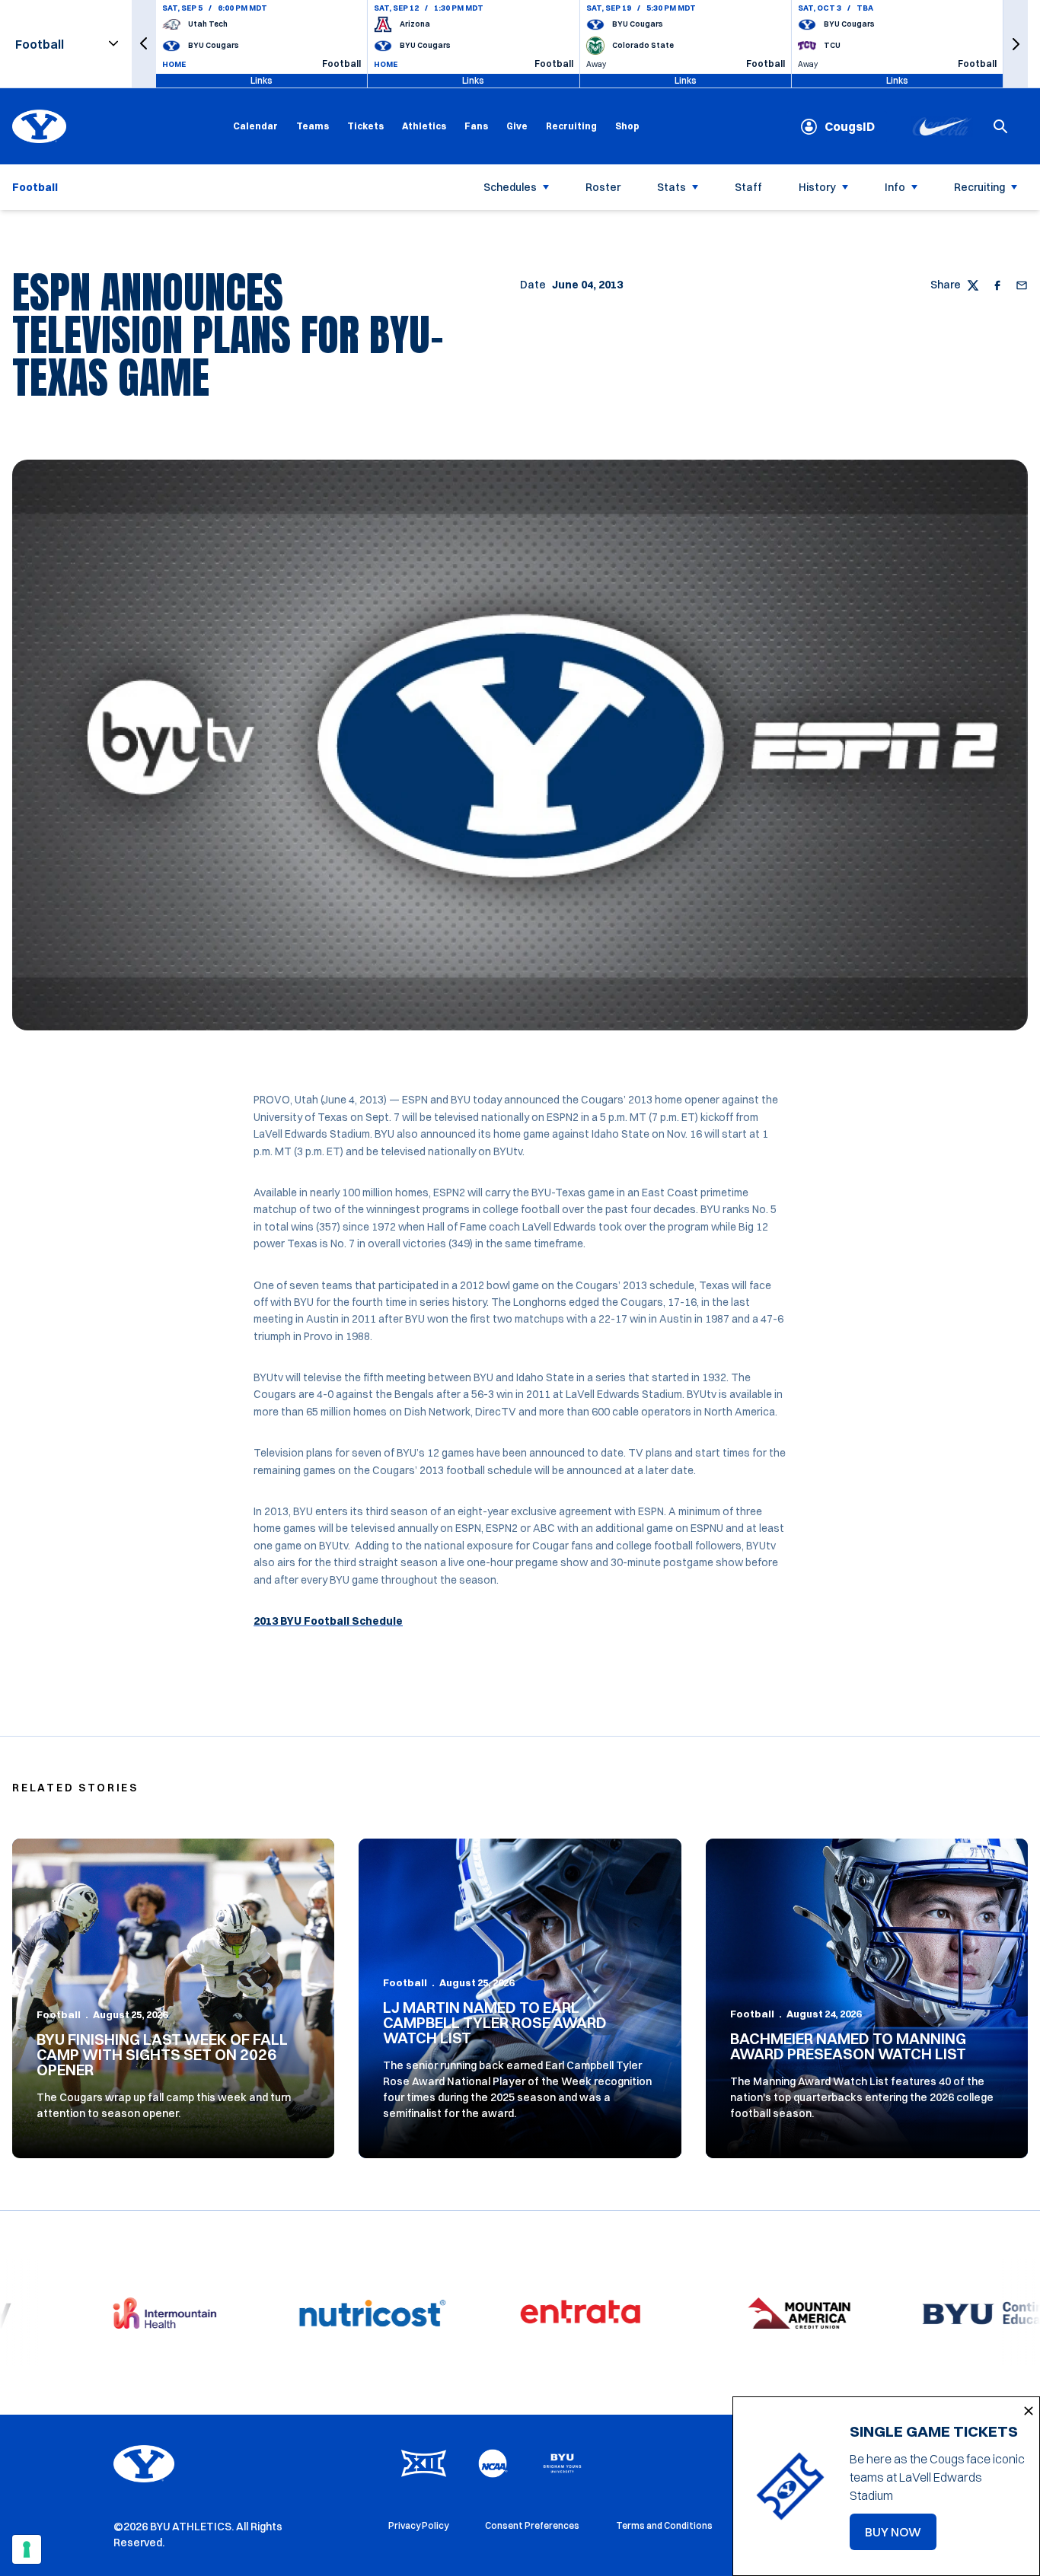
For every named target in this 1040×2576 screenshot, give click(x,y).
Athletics (424, 126)
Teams (313, 126)
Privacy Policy (418, 2525)
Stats (672, 187)
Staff (748, 187)
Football (59, 2014)
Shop (627, 126)
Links (262, 80)
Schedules (510, 187)
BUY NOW (901, 2536)
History (817, 187)
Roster (603, 187)
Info (895, 187)
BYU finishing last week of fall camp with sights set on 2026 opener (162, 2054)
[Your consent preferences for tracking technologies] (27, 2549)
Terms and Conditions (664, 2525)
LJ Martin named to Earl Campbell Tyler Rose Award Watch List (495, 2022)
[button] (144, 44)
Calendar (255, 126)
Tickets (365, 126)
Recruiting (571, 126)
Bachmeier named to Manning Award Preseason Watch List (848, 2046)
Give (517, 126)
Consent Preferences (532, 2525)
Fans (476, 126)
